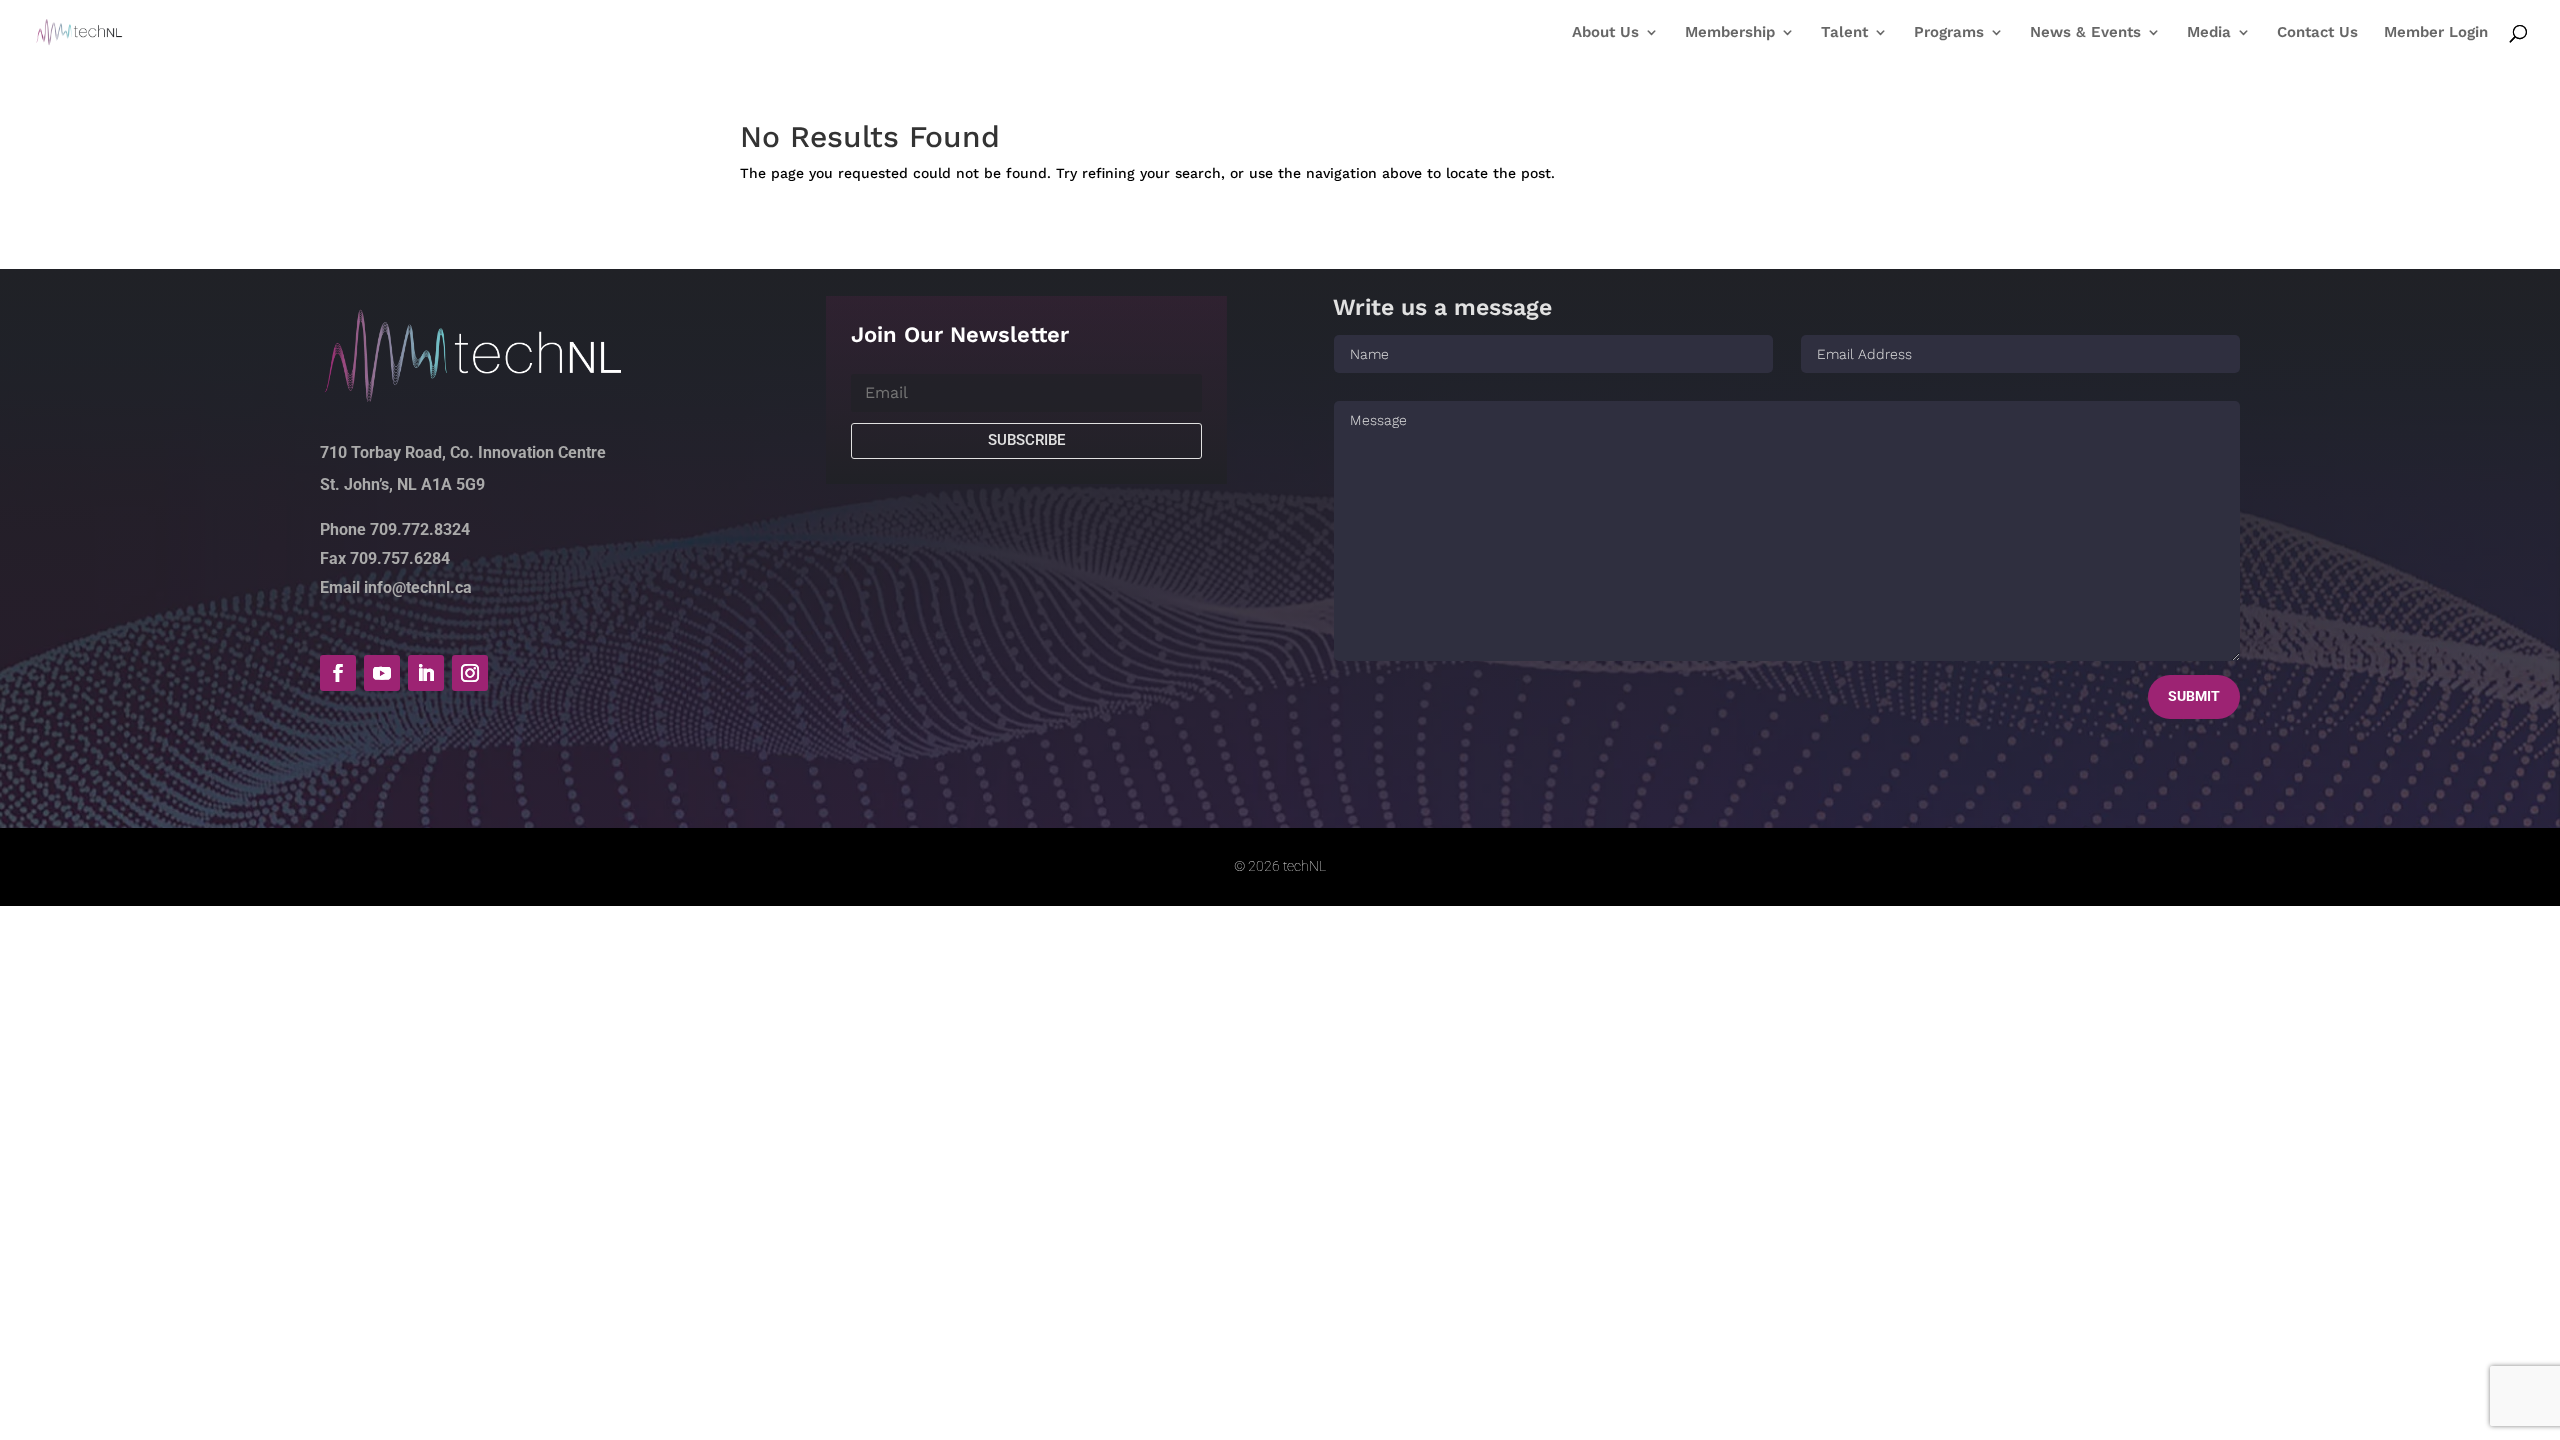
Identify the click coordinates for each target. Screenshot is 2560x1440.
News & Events (2085, 33)
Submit (2194, 696)
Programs (1949, 33)
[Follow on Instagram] (470, 673)
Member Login (2436, 33)
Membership (1730, 33)
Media (2209, 33)
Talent (1844, 33)
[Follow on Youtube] (382, 673)
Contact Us (2317, 33)
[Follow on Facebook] (338, 673)
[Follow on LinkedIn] (426, 673)
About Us (1605, 33)
